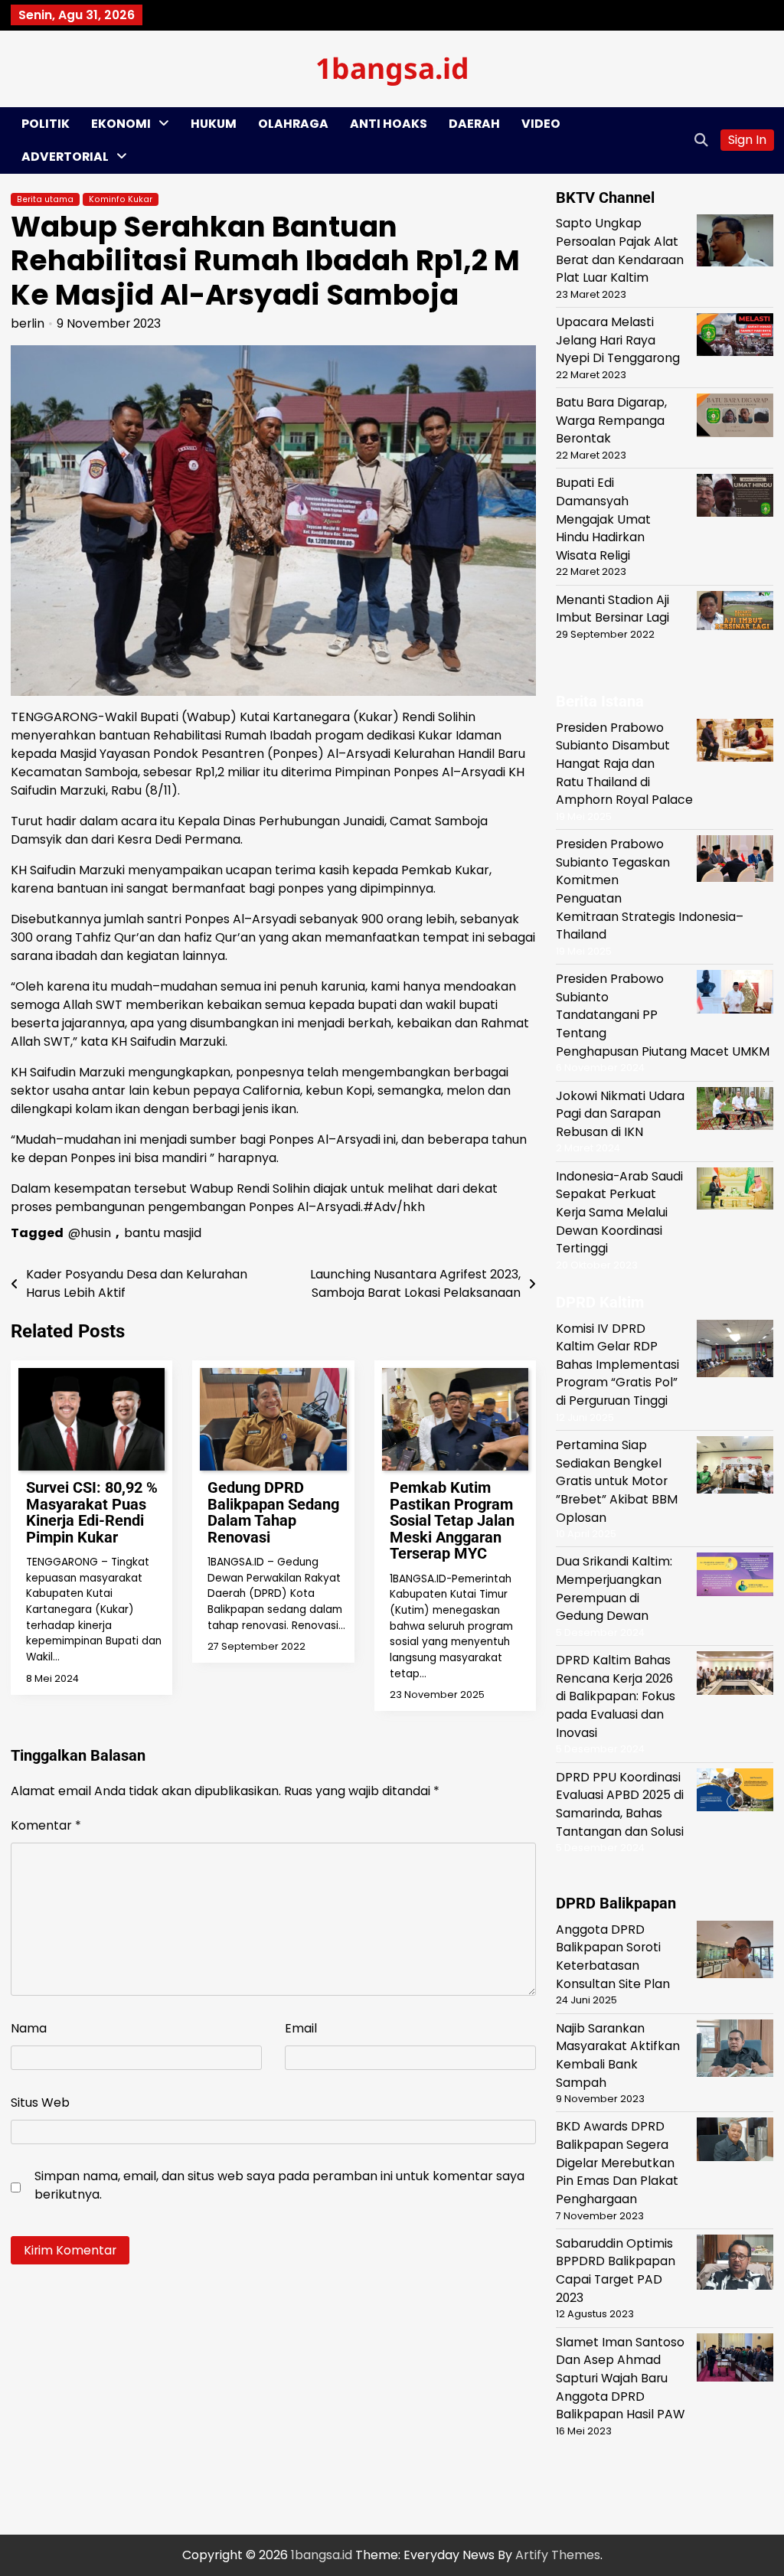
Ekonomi (121, 124)
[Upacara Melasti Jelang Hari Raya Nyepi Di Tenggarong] (735, 337)
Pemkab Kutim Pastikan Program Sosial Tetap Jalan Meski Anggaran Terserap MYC (452, 1521)
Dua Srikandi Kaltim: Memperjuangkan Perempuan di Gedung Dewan (614, 1588)
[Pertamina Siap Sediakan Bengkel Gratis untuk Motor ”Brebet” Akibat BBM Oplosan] (735, 1468)
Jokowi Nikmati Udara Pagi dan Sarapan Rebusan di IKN (620, 1114)
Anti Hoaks (389, 124)
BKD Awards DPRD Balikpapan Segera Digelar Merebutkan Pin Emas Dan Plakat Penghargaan (617, 2163)
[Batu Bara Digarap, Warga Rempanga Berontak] (735, 418)
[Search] (701, 140)
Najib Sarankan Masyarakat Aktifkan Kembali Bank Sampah (618, 2055)
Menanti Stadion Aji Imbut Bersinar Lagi (612, 609)
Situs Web (40, 2103)
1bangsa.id (392, 68)
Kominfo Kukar (121, 199)
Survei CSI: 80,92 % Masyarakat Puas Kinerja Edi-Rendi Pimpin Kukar (92, 1512)
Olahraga (293, 124)
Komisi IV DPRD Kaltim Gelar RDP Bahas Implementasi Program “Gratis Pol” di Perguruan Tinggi (617, 1365)
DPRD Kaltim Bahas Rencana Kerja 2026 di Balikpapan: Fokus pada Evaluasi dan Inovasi (616, 1696)
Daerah (474, 124)
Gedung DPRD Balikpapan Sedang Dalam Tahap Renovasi (273, 1512)
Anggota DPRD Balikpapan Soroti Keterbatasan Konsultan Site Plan (613, 1957)
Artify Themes (558, 2555)
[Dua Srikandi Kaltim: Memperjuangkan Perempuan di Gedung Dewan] (735, 1577)
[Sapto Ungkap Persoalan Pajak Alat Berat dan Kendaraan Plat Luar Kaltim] (735, 243)
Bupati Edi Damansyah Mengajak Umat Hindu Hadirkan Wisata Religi (603, 519)
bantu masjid (163, 1233)
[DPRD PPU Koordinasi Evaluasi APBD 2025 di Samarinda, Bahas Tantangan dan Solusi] (735, 1792)
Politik (46, 124)
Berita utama (45, 199)
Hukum (214, 124)
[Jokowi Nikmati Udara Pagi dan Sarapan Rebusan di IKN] (735, 1111)
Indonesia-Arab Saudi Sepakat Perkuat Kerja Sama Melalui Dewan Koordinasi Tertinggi (619, 1213)
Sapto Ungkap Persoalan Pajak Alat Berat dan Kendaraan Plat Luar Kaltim (620, 250)
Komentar (46, 1825)
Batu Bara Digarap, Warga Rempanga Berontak (611, 420)
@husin (90, 1233)
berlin (28, 323)
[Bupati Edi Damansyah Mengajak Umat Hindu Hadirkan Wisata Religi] (735, 498)
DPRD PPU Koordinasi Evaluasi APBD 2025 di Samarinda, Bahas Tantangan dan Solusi (620, 1804)
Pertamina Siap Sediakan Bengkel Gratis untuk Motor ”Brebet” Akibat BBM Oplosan (617, 1481)
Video (541, 124)
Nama (29, 2028)
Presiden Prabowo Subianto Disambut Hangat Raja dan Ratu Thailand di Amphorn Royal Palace (624, 764)
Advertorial (65, 157)
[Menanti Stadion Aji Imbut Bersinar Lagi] (735, 613)
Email (301, 2028)
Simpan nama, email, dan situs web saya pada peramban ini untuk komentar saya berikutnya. (279, 2185)
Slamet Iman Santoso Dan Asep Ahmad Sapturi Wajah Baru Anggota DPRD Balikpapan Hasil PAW (620, 2378)
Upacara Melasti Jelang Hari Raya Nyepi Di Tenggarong (618, 340)
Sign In (747, 140)
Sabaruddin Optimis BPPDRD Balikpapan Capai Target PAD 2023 (616, 2271)
